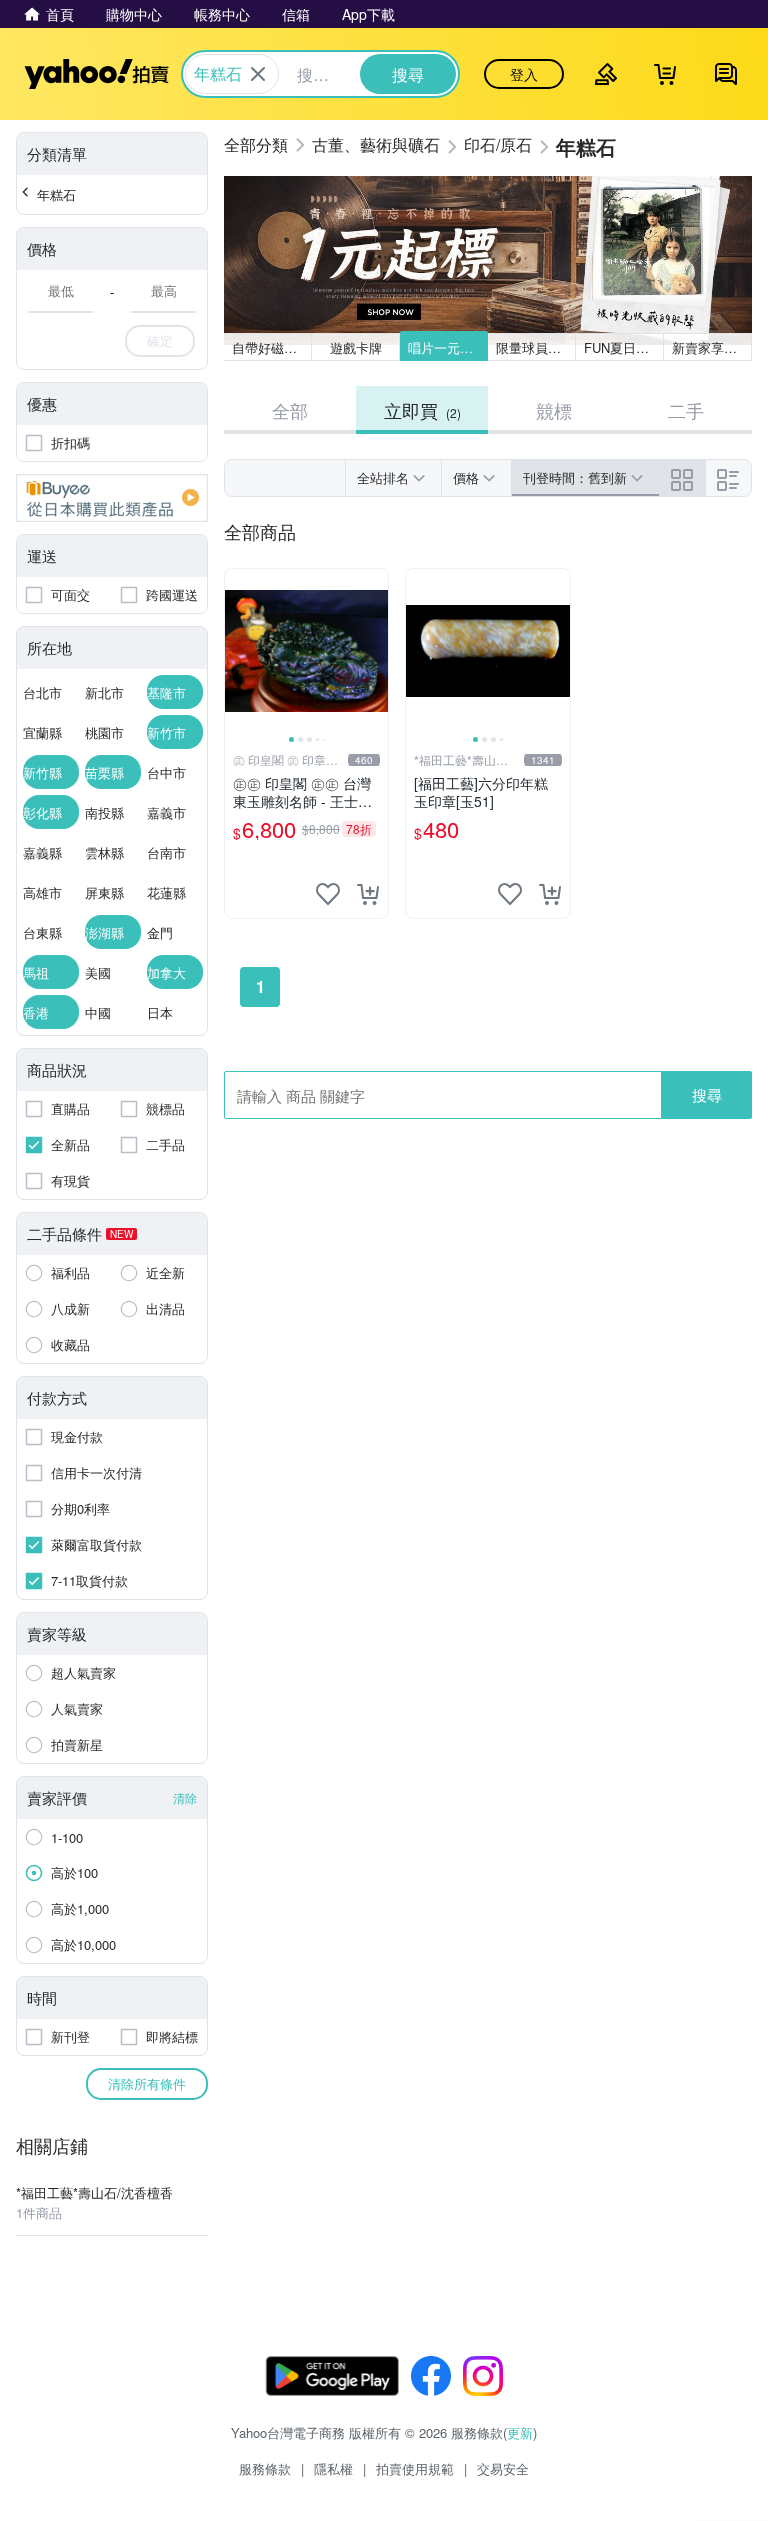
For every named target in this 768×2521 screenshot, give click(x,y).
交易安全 (503, 2468)
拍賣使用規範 (415, 2468)
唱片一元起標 (447, 347)
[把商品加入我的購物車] (368, 894)
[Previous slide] (238, 651)
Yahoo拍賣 (96, 74)
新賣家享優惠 (711, 347)
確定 (160, 340)
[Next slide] (375, 651)
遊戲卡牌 (356, 347)
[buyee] (112, 498)
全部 (290, 410)
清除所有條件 (147, 2083)
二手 (686, 410)
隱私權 (333, 2468)
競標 (554, 410)
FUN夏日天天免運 (624, 347)
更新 (520, 2432)
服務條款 (265, 2468)
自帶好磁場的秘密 (272, 347)
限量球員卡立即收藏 (536, 347)
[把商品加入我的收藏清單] (328, 894)
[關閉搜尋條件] (258, 74)
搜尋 (707, 1094)
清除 (185, 1797)
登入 (524, 74)
